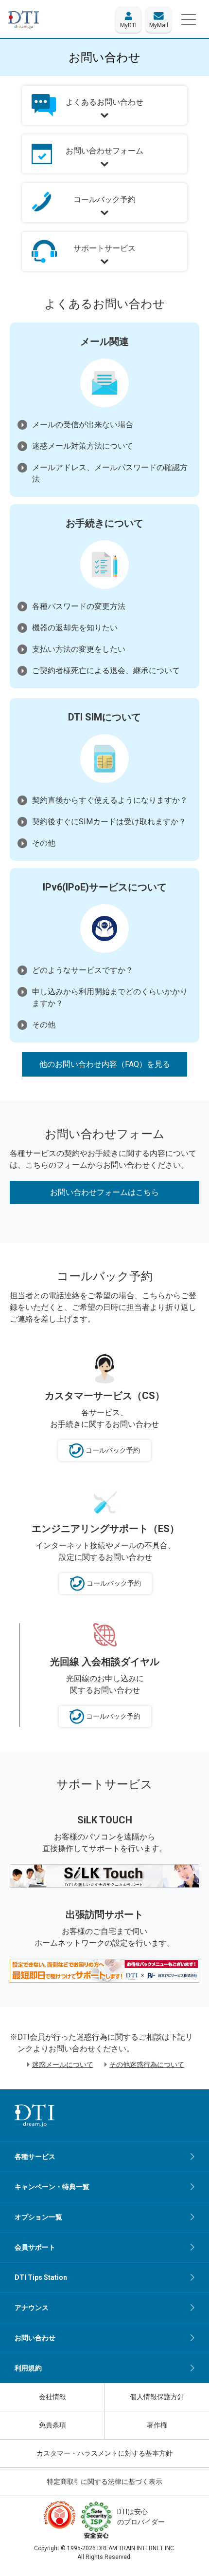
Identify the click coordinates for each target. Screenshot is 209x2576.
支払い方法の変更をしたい (79, 649)
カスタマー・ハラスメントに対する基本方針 (104, 2453)
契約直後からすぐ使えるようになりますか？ (110, 800)
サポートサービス (104, 248)
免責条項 (52, 2425)
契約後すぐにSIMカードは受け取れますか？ (109, 822)
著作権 (157, 2425)
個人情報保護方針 (157, 2397)
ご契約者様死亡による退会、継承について (106, 671)
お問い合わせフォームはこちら (104, 1192)
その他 (44, 843)
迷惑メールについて (63, 2065)
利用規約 (28, 2368)
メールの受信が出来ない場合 (83, 425)
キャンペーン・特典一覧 (52, 2187)
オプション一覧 (38, 2217)
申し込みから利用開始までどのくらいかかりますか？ (110, 997)
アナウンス (32, 2308)
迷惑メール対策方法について (83, 446)
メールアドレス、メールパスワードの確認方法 (110, 473)
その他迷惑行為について (147, 2065)
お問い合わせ (35, 2338)
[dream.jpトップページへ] (35, 2115)
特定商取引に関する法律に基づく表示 (104, 2481)
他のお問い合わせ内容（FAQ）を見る (105, 1064)
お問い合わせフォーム (104, 151)
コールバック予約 (104, 199)
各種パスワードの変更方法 (79, 606)
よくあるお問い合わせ (104, 102)
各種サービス (35, 2157)
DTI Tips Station (41, 2277)
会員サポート (35, 2247)
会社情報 (52, 2397)
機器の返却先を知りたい (75, 628)
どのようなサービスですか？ (83, 970)
